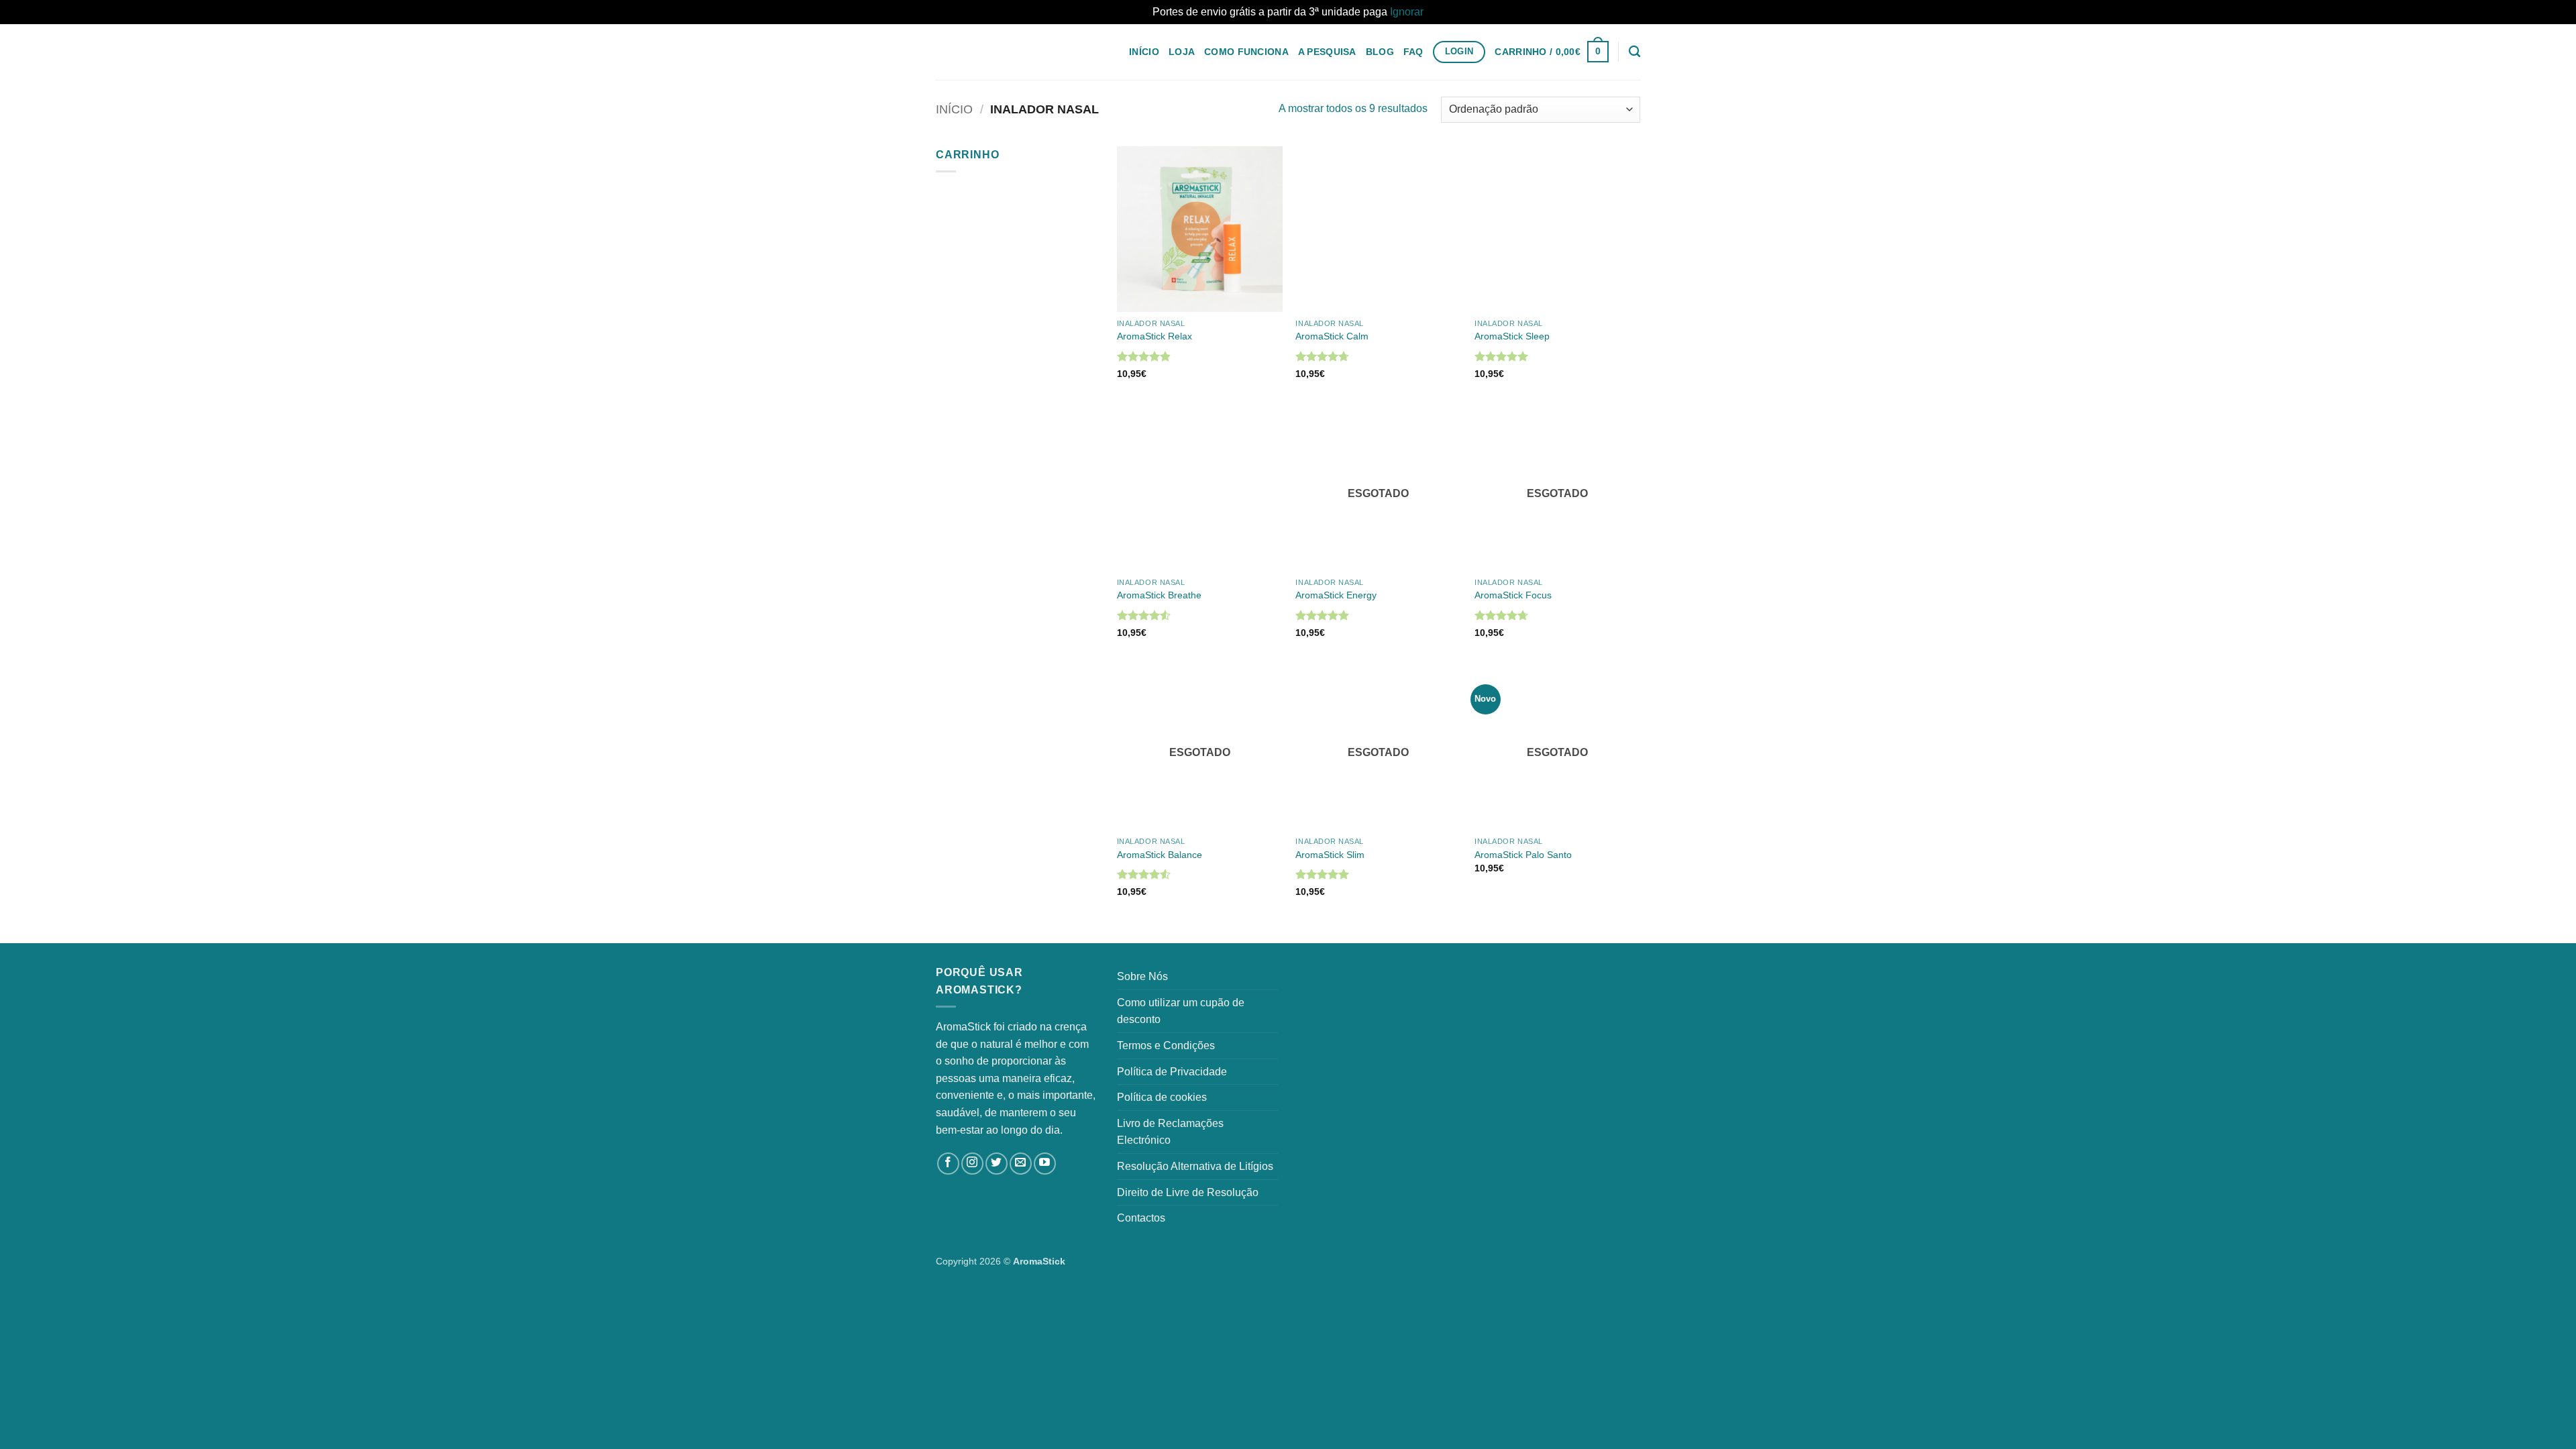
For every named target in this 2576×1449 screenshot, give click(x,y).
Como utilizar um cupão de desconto (1181, 1011)
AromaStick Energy (1336, 595)
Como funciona (1246, 52)
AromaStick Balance (1160, 855)
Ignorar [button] (1407, 12)
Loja (1182, 52)
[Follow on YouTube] (1045, 1164)
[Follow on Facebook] (948, 1164)
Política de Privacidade (1172, 1072)
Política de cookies (1162, 1097)
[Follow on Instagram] (972, 1164)
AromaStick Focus (1513, 595)
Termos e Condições (1166, 1045)
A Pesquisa (1327, 52)
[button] (1551, 52)
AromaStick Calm (1332, 336)
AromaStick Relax (1155, 336)
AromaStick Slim (1330, 855)
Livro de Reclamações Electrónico (1170, 1132)
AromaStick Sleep (1512, 336)
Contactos (1141, 1218)
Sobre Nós (1142, 976)
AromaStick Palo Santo (1523, 855)
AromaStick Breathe (1159, 595)
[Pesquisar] (1634, 52)
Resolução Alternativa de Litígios (1195, 1166)
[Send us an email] (1021, 1164)
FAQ (1413, 52)
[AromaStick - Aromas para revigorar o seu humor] (1003, 52)
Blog (1380, 52)
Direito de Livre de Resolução (1188, 1192)
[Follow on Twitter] (997, 1164)
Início (1144, 52)
